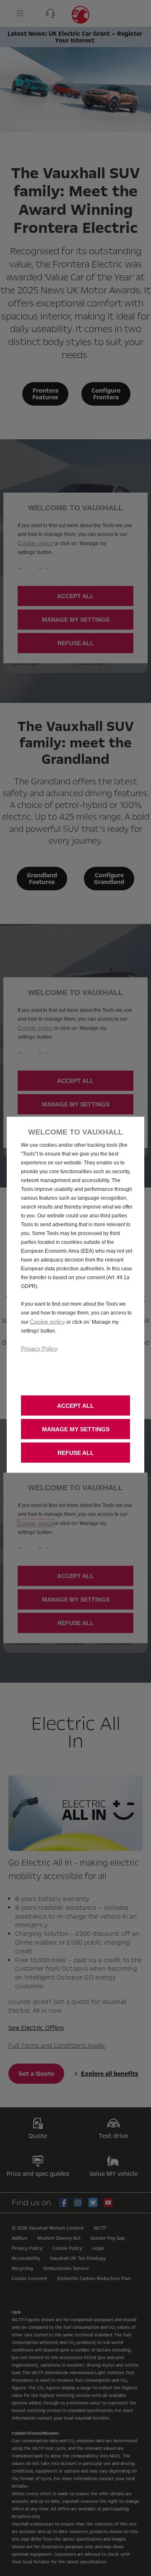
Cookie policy (47, 1322)
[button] (75, 1429)
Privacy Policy (39, 1349)
